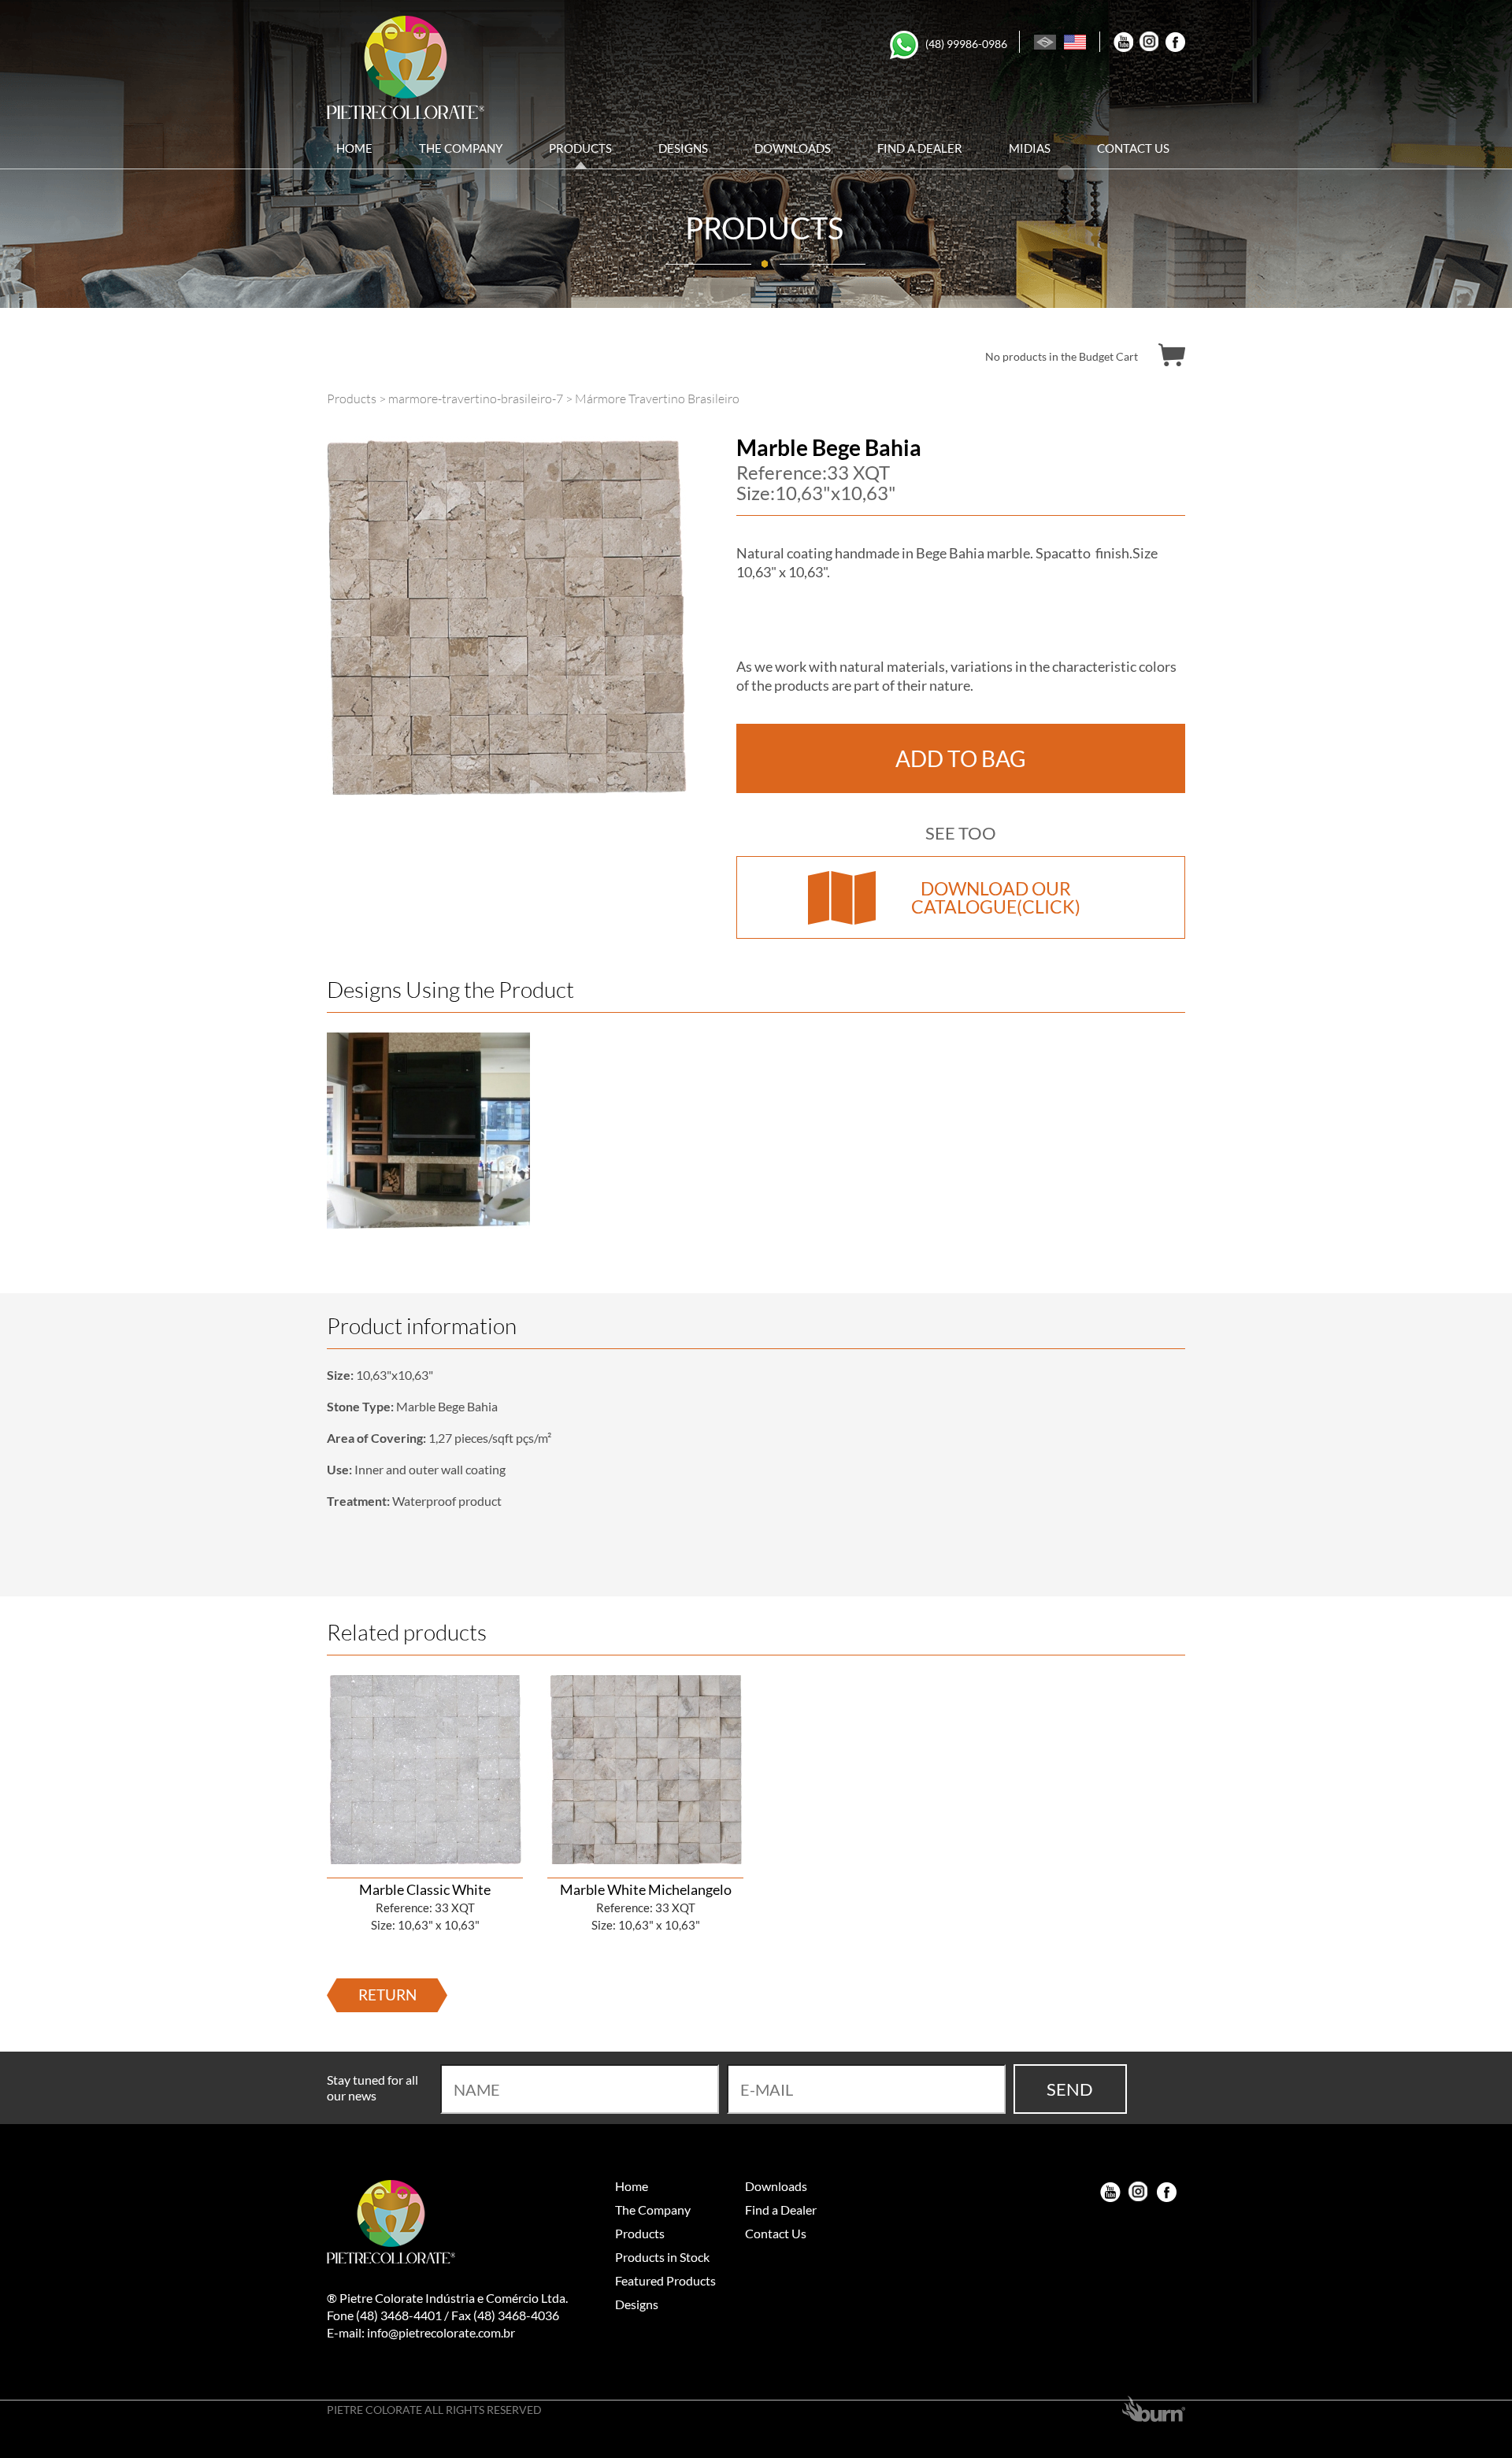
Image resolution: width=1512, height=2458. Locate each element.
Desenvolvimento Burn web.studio (1154, 2409)
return (387, 1995)
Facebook (1175, 42)
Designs (683, 150)
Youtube (1123, 42)
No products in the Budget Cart (1062, 356)
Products (580, 150)
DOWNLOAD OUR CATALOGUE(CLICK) (996, 897)
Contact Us (1133, 150)
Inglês (1075, 42)
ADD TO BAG (961, 758)
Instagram (1149, 42)
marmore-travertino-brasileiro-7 (476, 399)
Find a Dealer (920, 150)
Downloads (793, 150)
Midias (1030, 150)
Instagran (1139, 2192)
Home (354, 150)
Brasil (1045, 42)
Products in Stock (662, 2257)
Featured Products (665, 2280)
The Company (461, 150)
